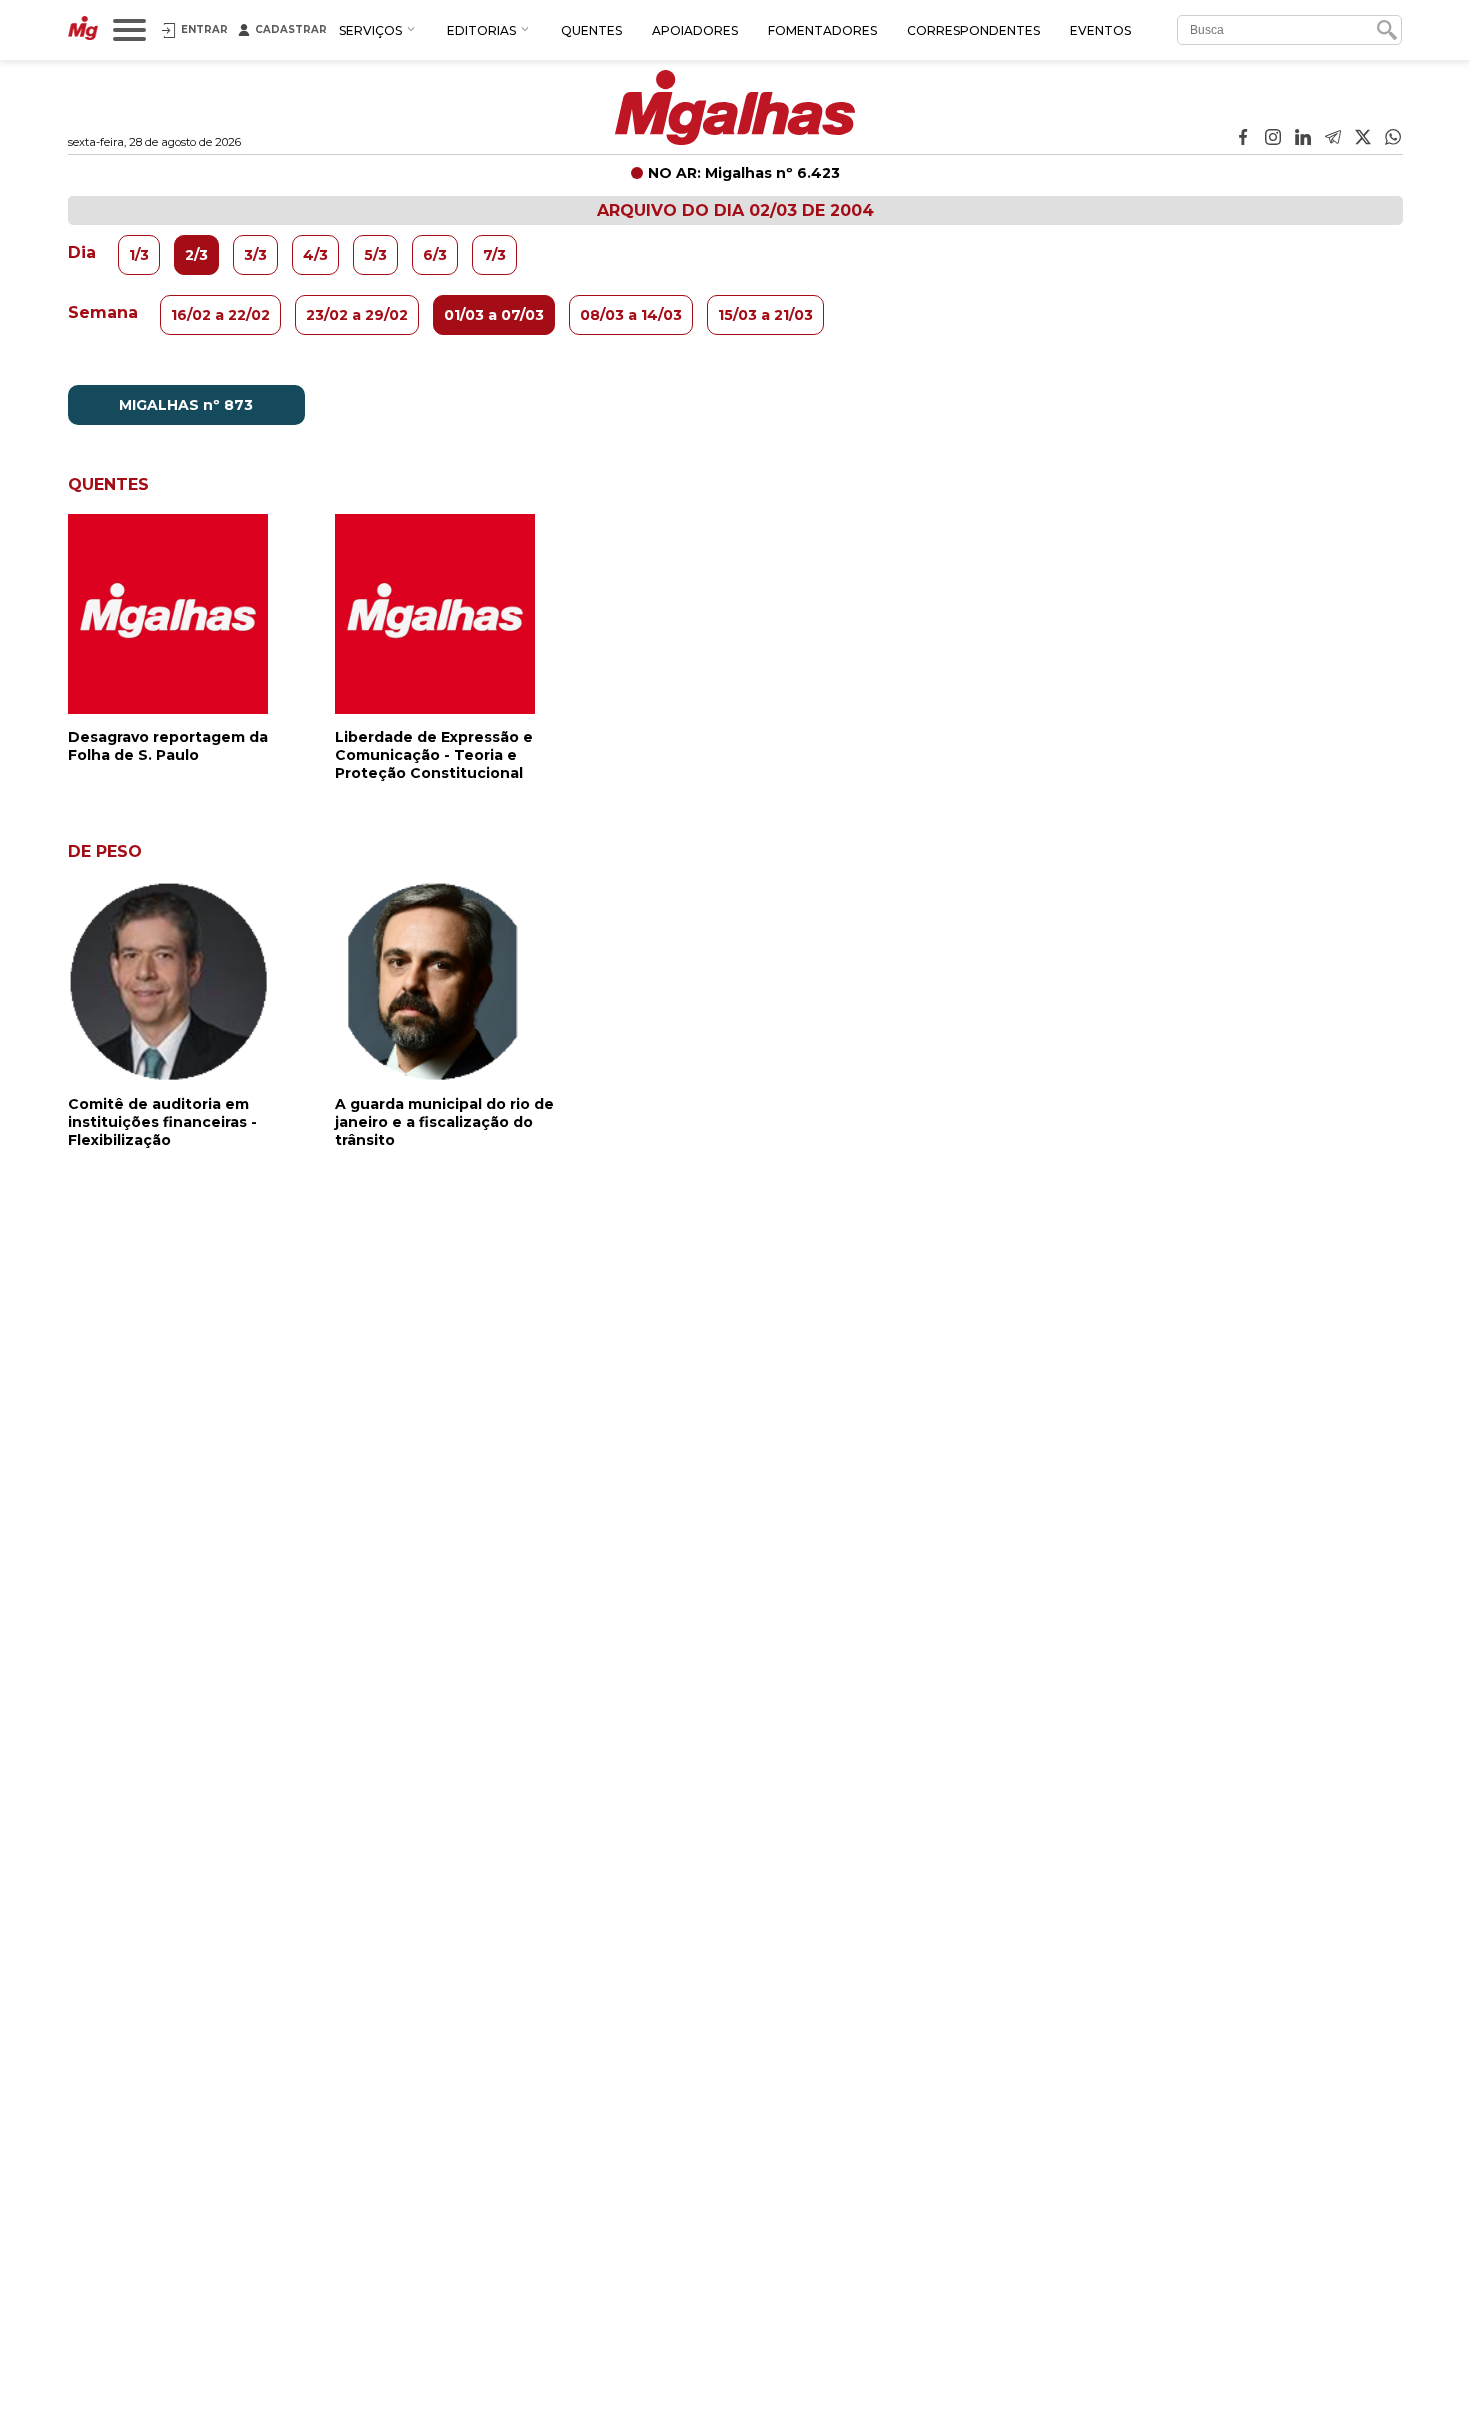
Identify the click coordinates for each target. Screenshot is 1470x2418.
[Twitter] (1363, 139)
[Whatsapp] (1393, 139)
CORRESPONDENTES (973, 30)
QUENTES (591, 30)
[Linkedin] (1303, 139)
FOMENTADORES (822, 30)
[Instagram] (1273, 139)
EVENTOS (1100, 30)
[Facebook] (1243, 139)
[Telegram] (1333, 139)
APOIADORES (695, 30)
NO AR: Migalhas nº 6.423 (744, 173)
